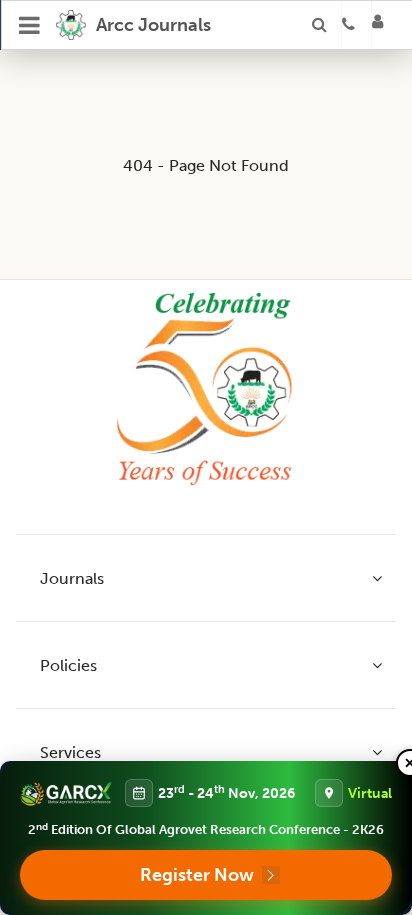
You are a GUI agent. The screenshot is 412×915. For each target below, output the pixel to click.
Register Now (197, 875)
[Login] (384, 25)
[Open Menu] (30, 25)
